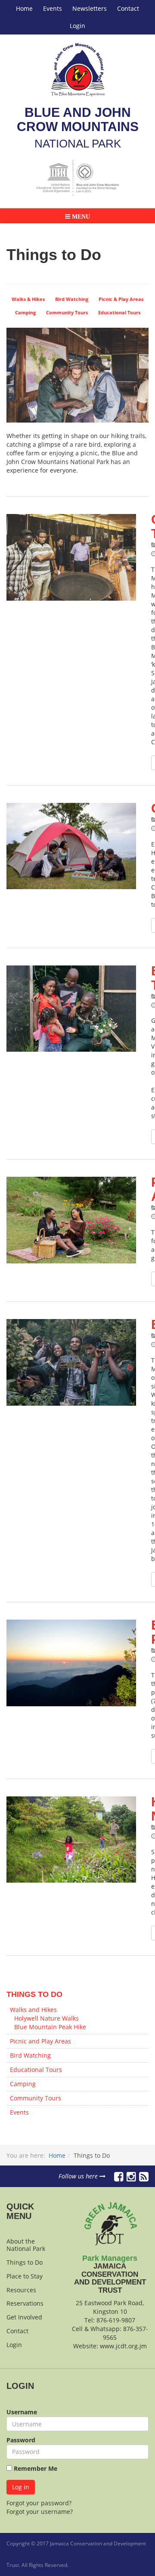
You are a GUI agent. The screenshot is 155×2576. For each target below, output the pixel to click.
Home (24, 8)
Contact (128, 8)
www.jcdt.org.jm (123, 2346)
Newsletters (90, 8)
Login (77, 26)
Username (22, 2412)
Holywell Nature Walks (46, 2018)
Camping (25, 313)
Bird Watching (72, 299)
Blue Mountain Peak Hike (50, 2027)
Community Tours (67, 313)
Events (53, 8)
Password (21, 2440)
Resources (21, 2290)
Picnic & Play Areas (121, 299)
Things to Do (25, 2262)
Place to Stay (25, 2276)
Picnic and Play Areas (40, 2041)
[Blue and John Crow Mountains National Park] (78, 70)
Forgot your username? (40, 2512)
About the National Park (26, 2245)
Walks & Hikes (28, 299)
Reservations (25, 2303)
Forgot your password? (39, 2503)
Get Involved (24, 2317)
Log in (21, 2487)
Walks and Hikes (33, 2010)
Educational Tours (119, 313)
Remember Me (35, 2468)
